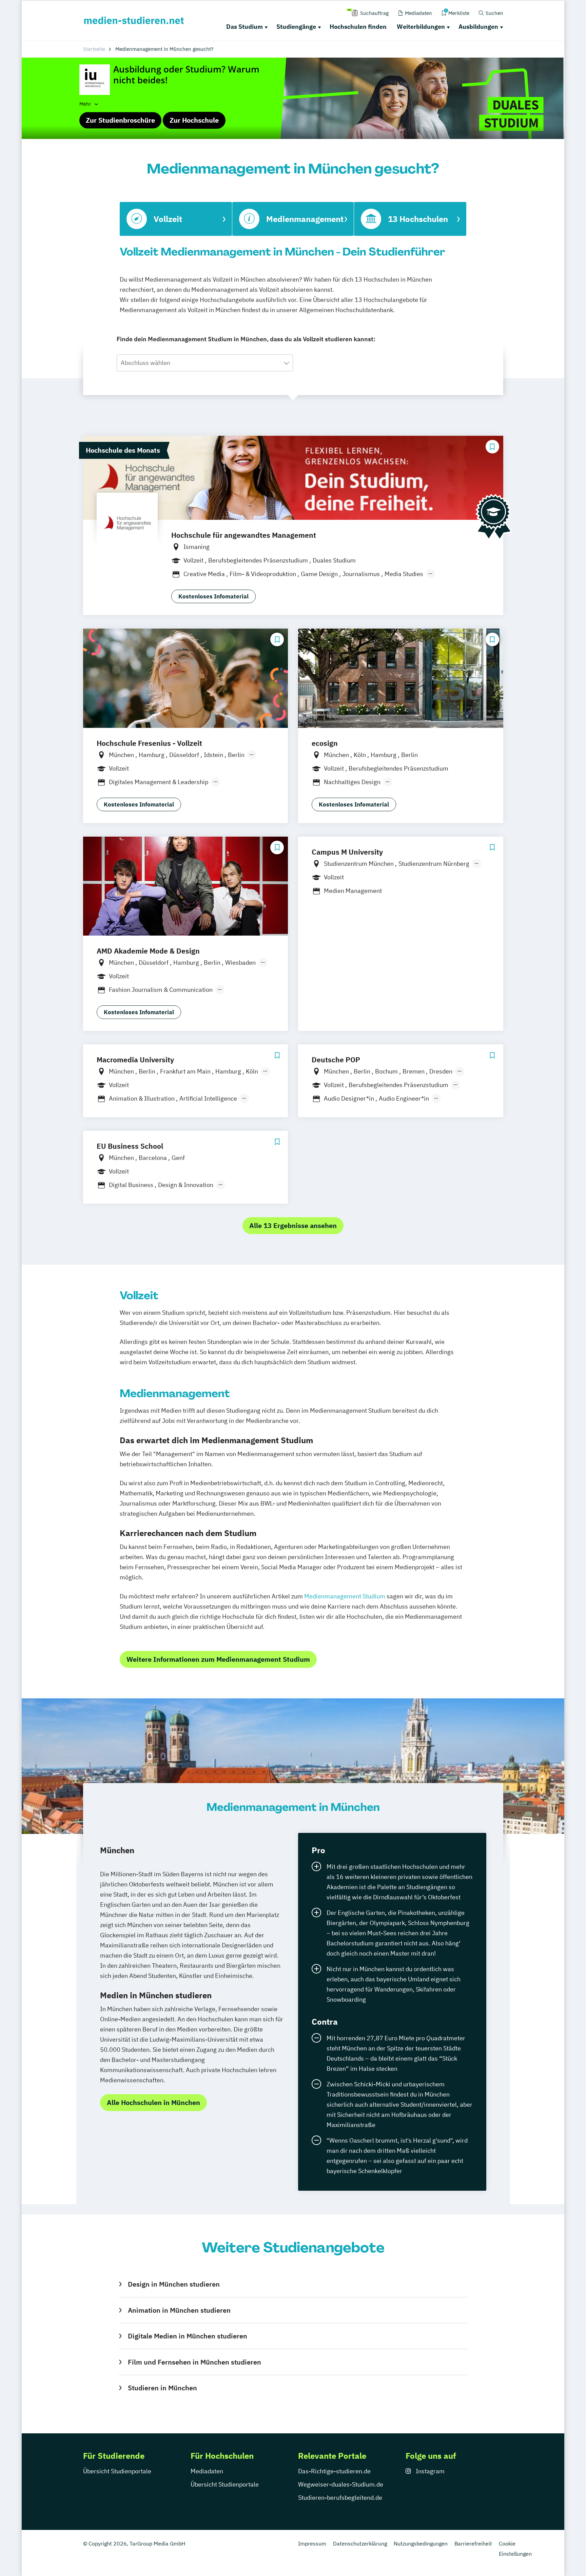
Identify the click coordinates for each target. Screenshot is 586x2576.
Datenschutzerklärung (360, 2543)
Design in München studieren (174, 2284)
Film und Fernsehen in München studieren (194, 2362)
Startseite (94, 49)
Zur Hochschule (194, 120)
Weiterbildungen (421, 27)
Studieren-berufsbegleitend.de (340, 2498)
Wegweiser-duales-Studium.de (341, 2484)
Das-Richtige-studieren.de (334, 2471)
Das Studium (245, 27)
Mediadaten (207, 2471)
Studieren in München (162, 2388)
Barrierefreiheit (473, 2543)
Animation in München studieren (179, 2310)
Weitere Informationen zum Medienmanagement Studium (218, 1659)
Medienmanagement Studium (345, 1596)
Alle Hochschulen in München (153, 2102)
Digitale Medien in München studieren (187, 2336)
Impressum (312, 2543)
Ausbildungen (478, 27)
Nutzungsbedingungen (421, 2543)
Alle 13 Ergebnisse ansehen (293, 1225)
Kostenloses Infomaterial (213, 596)
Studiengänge (296, 27)
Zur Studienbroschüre (120, 120)
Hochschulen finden (358, 27)
